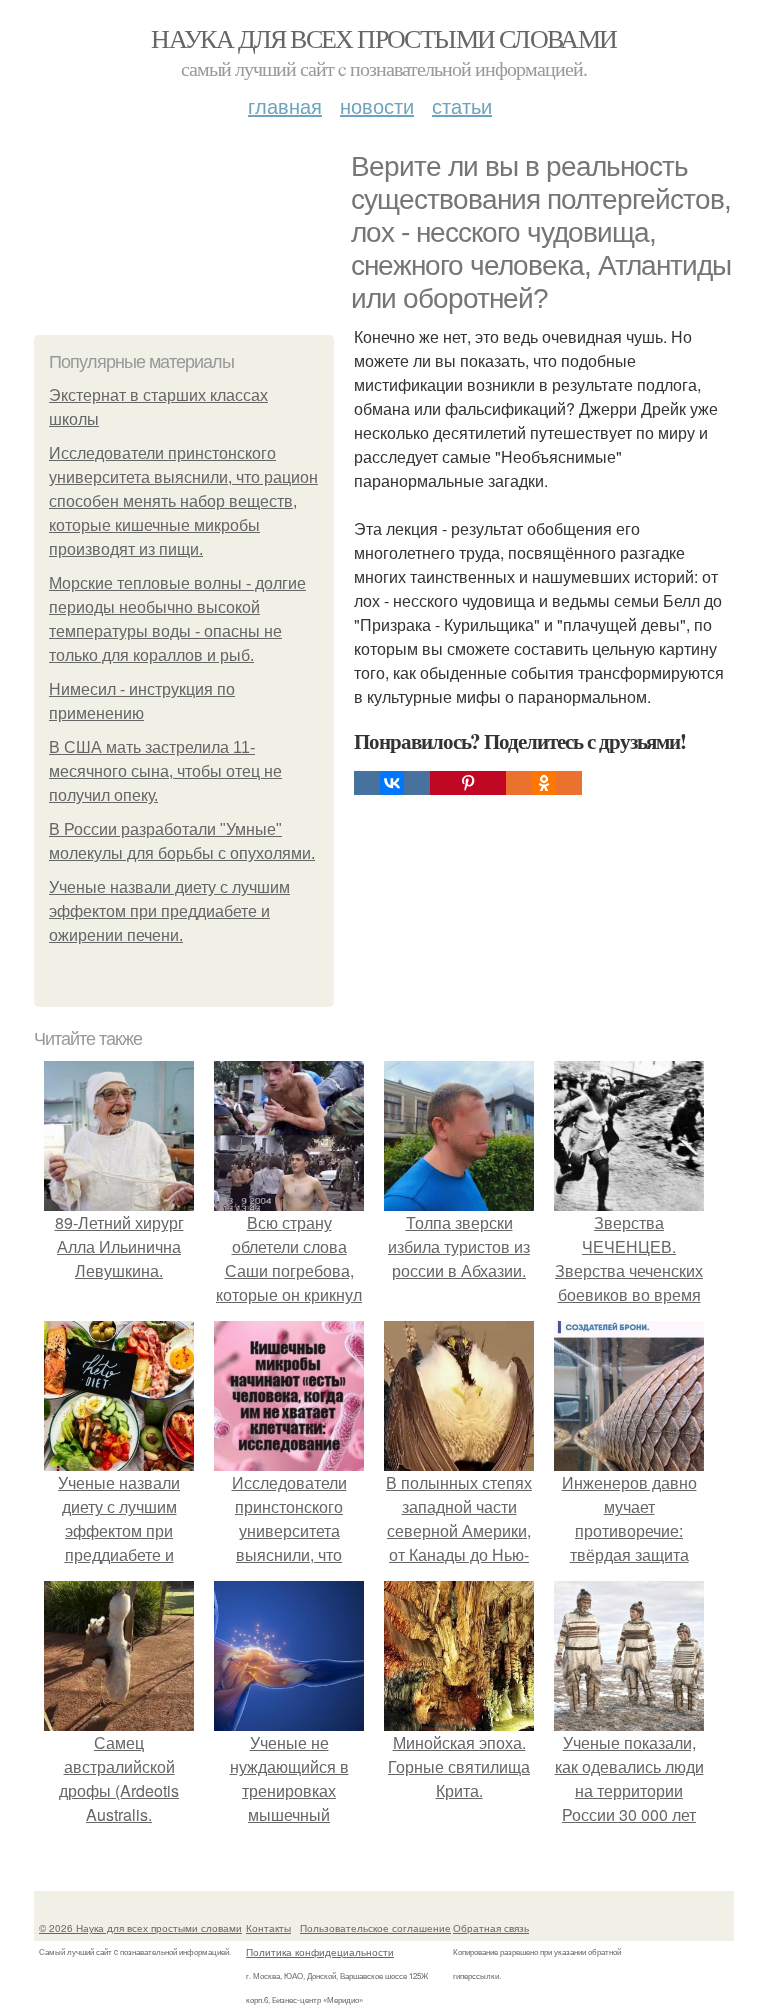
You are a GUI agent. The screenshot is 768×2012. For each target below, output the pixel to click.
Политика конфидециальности (320, 1952)
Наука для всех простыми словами (383, 38)
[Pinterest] (468, 783)
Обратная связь (491, 1928)
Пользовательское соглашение (375, 1928)
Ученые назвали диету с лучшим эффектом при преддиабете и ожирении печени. (169, 911)
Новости (377, 105)
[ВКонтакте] (392, 783)
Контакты (268, 1928)
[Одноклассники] (544, 783)
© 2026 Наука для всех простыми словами (140, 1928)
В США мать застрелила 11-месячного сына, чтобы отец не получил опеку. (165, 771)
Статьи (462, 105)
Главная (285, 105)
